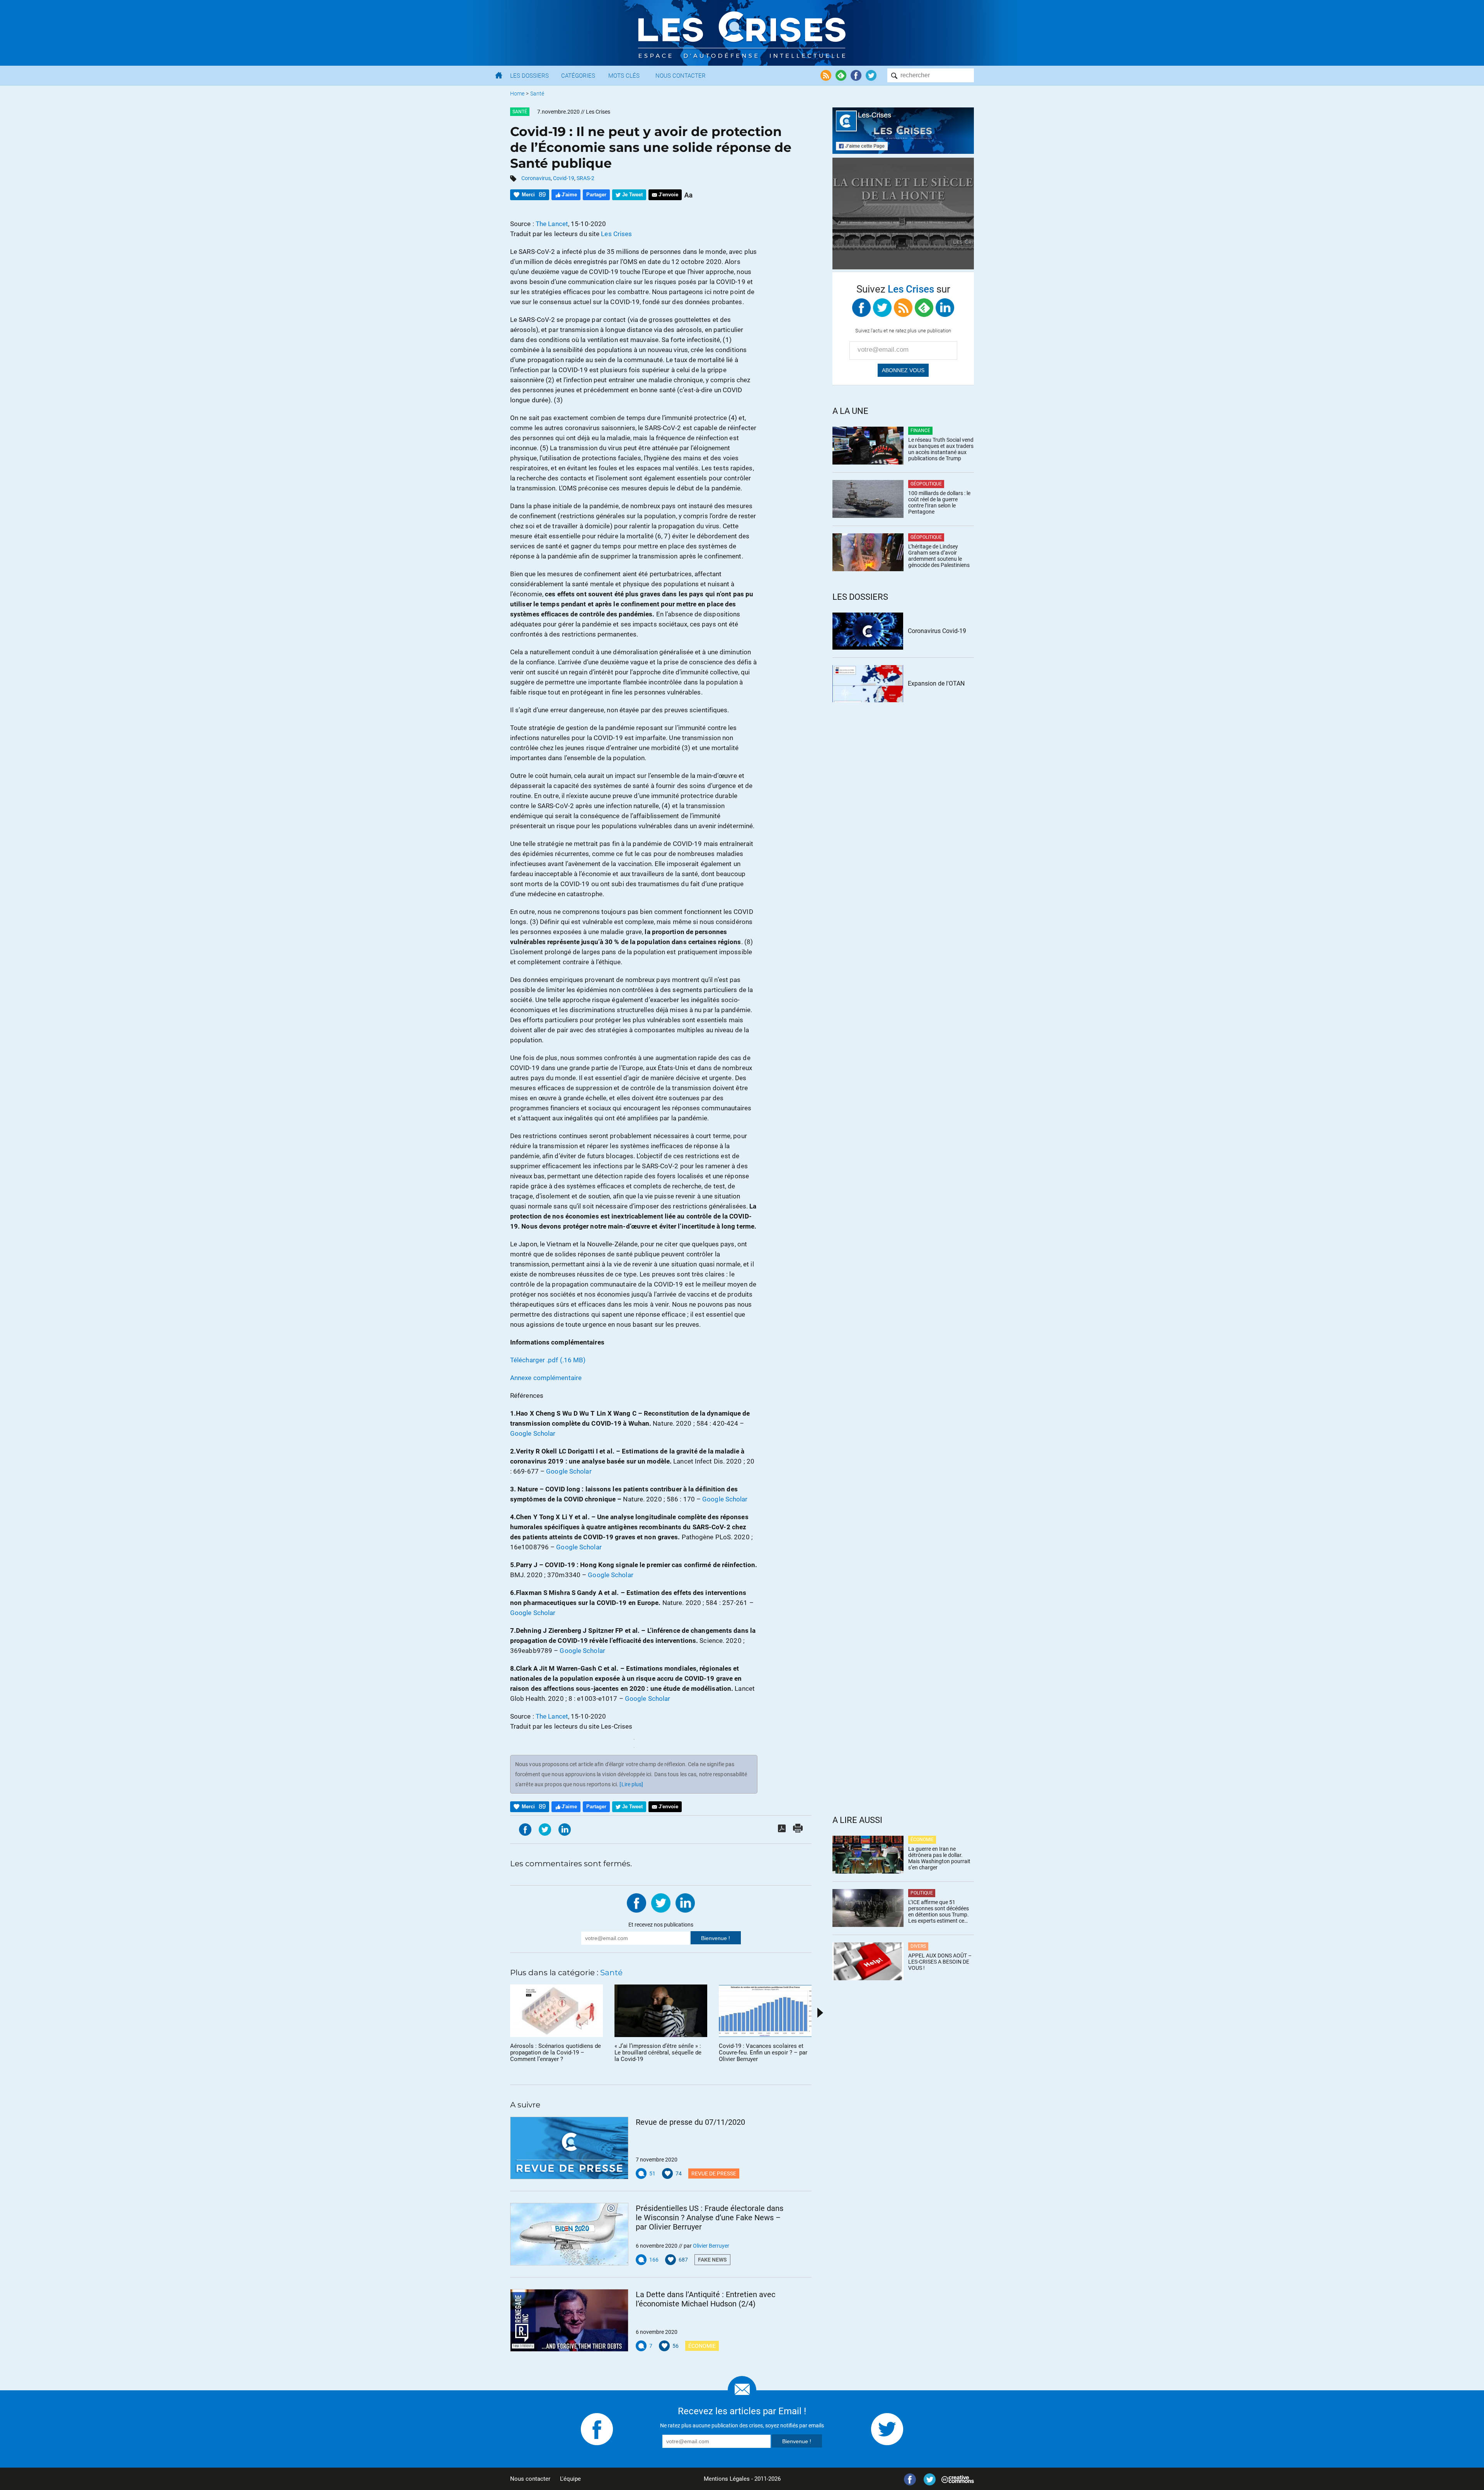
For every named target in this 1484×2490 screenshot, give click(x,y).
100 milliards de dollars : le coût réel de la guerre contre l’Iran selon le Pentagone (939, 502)
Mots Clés (624, 76)
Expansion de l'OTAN (936, 683)
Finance (920, 431)
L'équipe (570, 2479)
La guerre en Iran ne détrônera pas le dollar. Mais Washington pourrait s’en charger (939, 1858)
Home (517, 94)
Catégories (578, 76)
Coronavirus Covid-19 (937, 631)
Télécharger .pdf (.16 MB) (548, 1360)
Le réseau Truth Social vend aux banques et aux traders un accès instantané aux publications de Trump (941, 449)
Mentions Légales (727, 2479)
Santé (537, 94)
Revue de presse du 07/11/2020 (690, 2122)
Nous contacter (530, 2479)
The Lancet (552, 224)
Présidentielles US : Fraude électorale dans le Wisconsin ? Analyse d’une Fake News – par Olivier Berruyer (710, 2218)
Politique (922, 1893)
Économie (702, 2346)
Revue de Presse (714, 2173)
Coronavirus (536, 178)
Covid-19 (564, 178)
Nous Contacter (681, 76)
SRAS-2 (585, 178)
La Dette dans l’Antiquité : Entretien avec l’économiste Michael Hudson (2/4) (705, 2299)
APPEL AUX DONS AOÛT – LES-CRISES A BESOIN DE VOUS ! (940, 1962)
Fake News (712, 2260)
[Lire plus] (631, 1784)
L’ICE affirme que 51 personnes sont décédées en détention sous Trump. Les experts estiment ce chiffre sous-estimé (939, 1911)
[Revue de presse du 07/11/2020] (569, 2148)
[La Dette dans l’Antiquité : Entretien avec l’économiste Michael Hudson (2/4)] (569, 2320)
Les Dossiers (529, 76)
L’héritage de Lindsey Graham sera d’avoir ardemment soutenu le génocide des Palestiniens (939, 556)
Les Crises (616, 234)
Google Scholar (533, 1433)
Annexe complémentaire (546, 1378)
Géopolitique (926, 484)
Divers (918, 1946)
